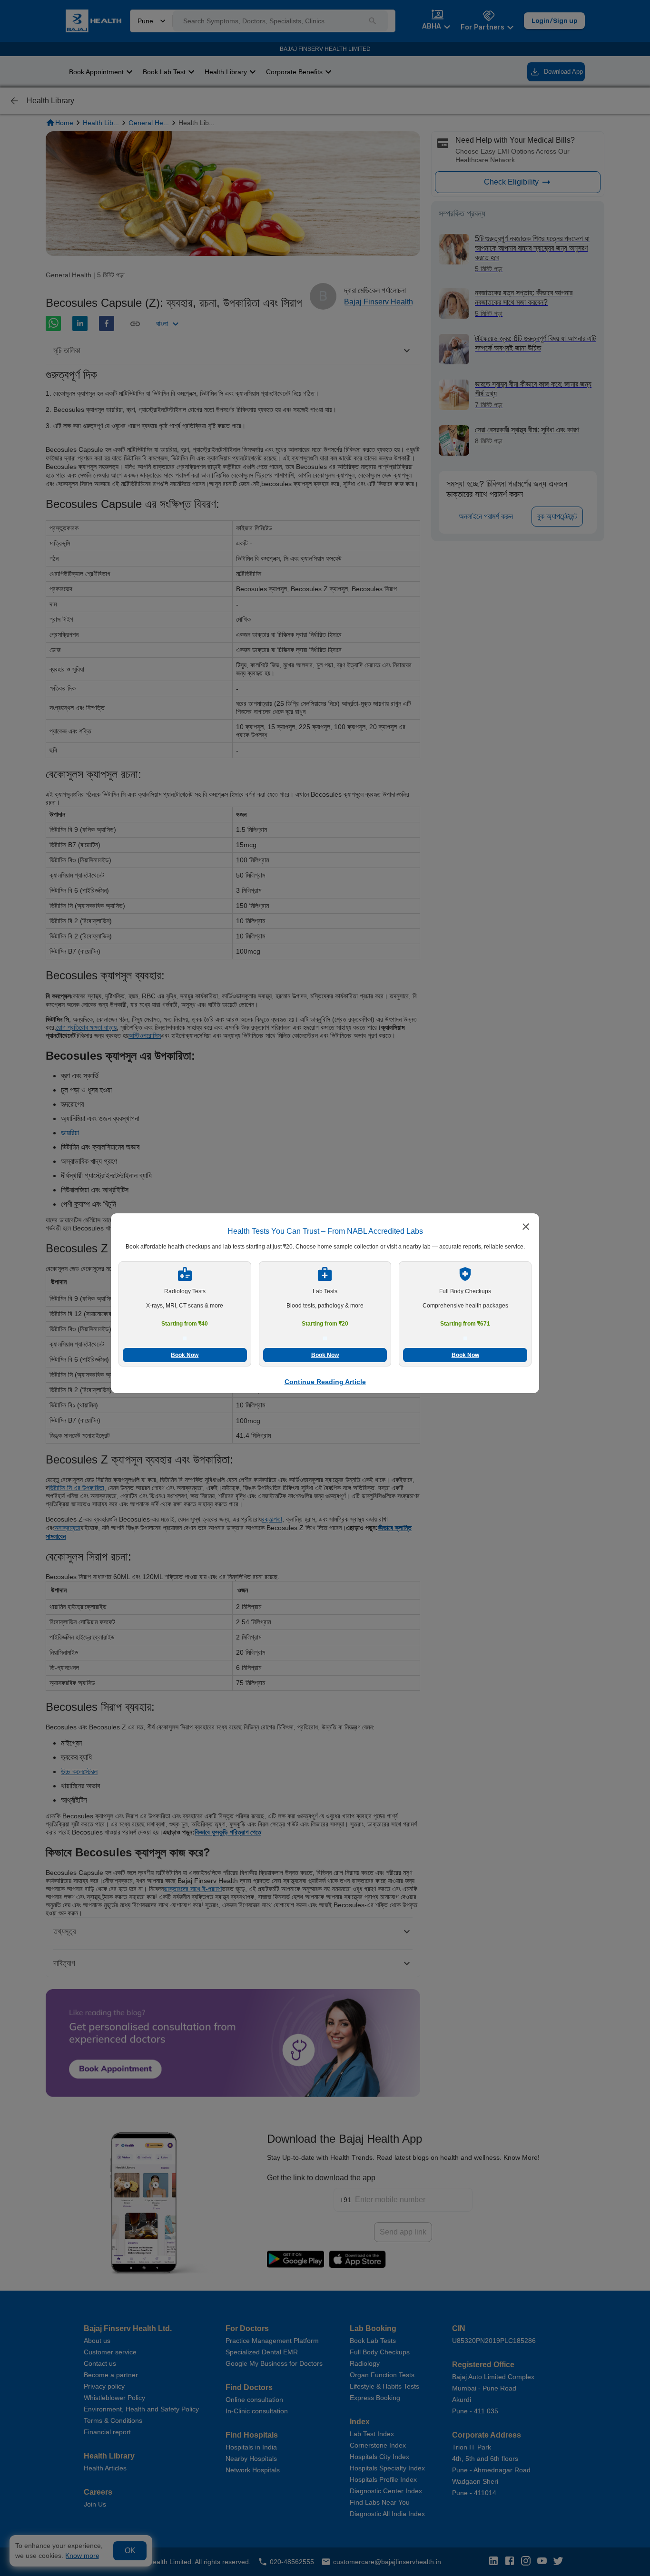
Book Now (185, 1355)
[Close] (526, 1228)
